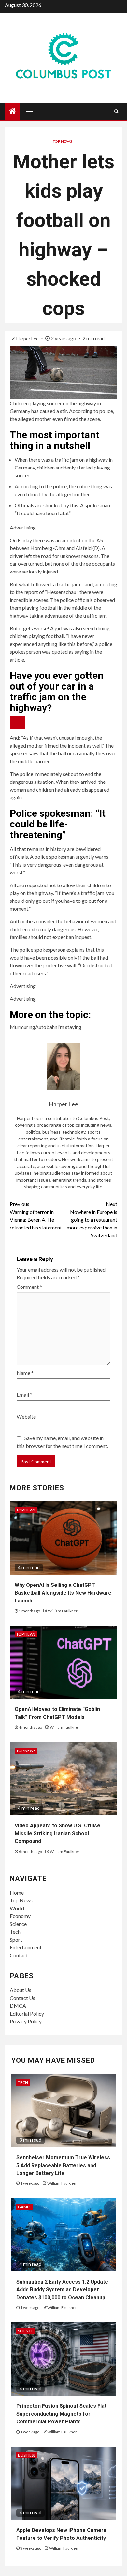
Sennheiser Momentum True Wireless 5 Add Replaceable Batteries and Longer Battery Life (63, 2165)
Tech (15, 1932)
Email (24, 1395)
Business (27, 2455)
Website (26, 1416)
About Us (21, 1990)
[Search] (116, 111)
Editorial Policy (27, 2013)
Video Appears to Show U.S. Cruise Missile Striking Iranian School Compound (57, 1833)
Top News (62, 141)
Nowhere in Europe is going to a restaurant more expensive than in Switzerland (92, 1220)
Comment (29, 1287)
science (26, 2331)
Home (17, 1892)
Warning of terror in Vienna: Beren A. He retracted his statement (36, 1216)
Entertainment (26, 1947)
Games (25, 2207)
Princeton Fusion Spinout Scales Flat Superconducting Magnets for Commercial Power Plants (61, 2414)
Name (25, 1373)
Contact (19, 1955)
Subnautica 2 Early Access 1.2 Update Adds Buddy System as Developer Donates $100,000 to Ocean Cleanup (62, 2290)
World (17, 1908)
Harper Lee (28, 339)
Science (18, 1924)
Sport (16, 1939)
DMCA (18, 2006)
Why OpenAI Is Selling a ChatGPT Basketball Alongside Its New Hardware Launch (63, 1593)
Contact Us (22, 1998)
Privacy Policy (26, 2021)
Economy (20, 1916)
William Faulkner (63, 1611)
